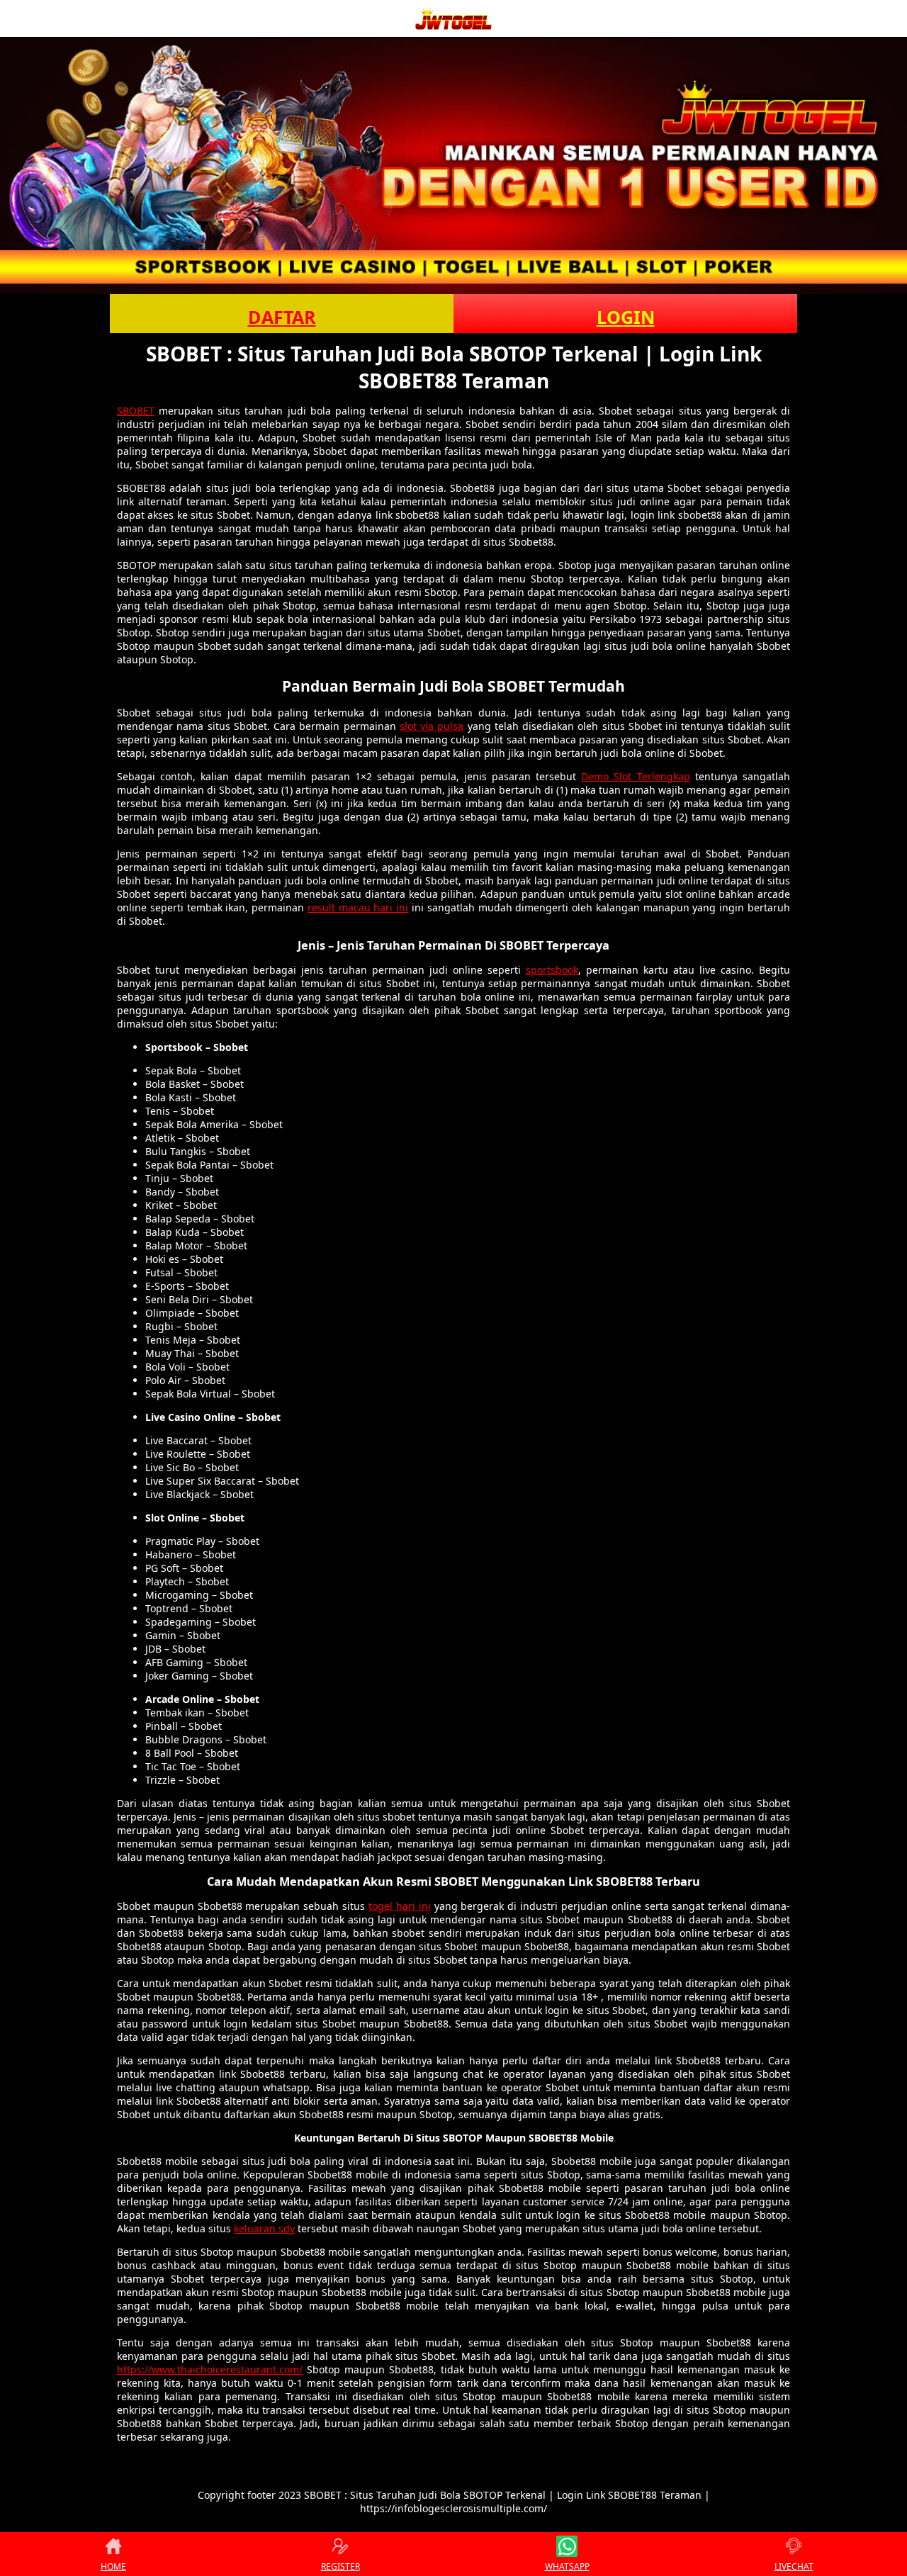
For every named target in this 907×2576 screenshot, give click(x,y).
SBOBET (136, 411)
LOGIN (626, 317)
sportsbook (552, 970)
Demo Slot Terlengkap (635, 776)
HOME (113, 2566)
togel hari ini (400, 1906)
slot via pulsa (432, 726)
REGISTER (340, 2566)
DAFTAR (282, 317)
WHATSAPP (567, 2566)
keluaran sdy (264, 2228)
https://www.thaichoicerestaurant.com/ (210, 2369)
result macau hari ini (358, 907)
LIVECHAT (794, 2566)
